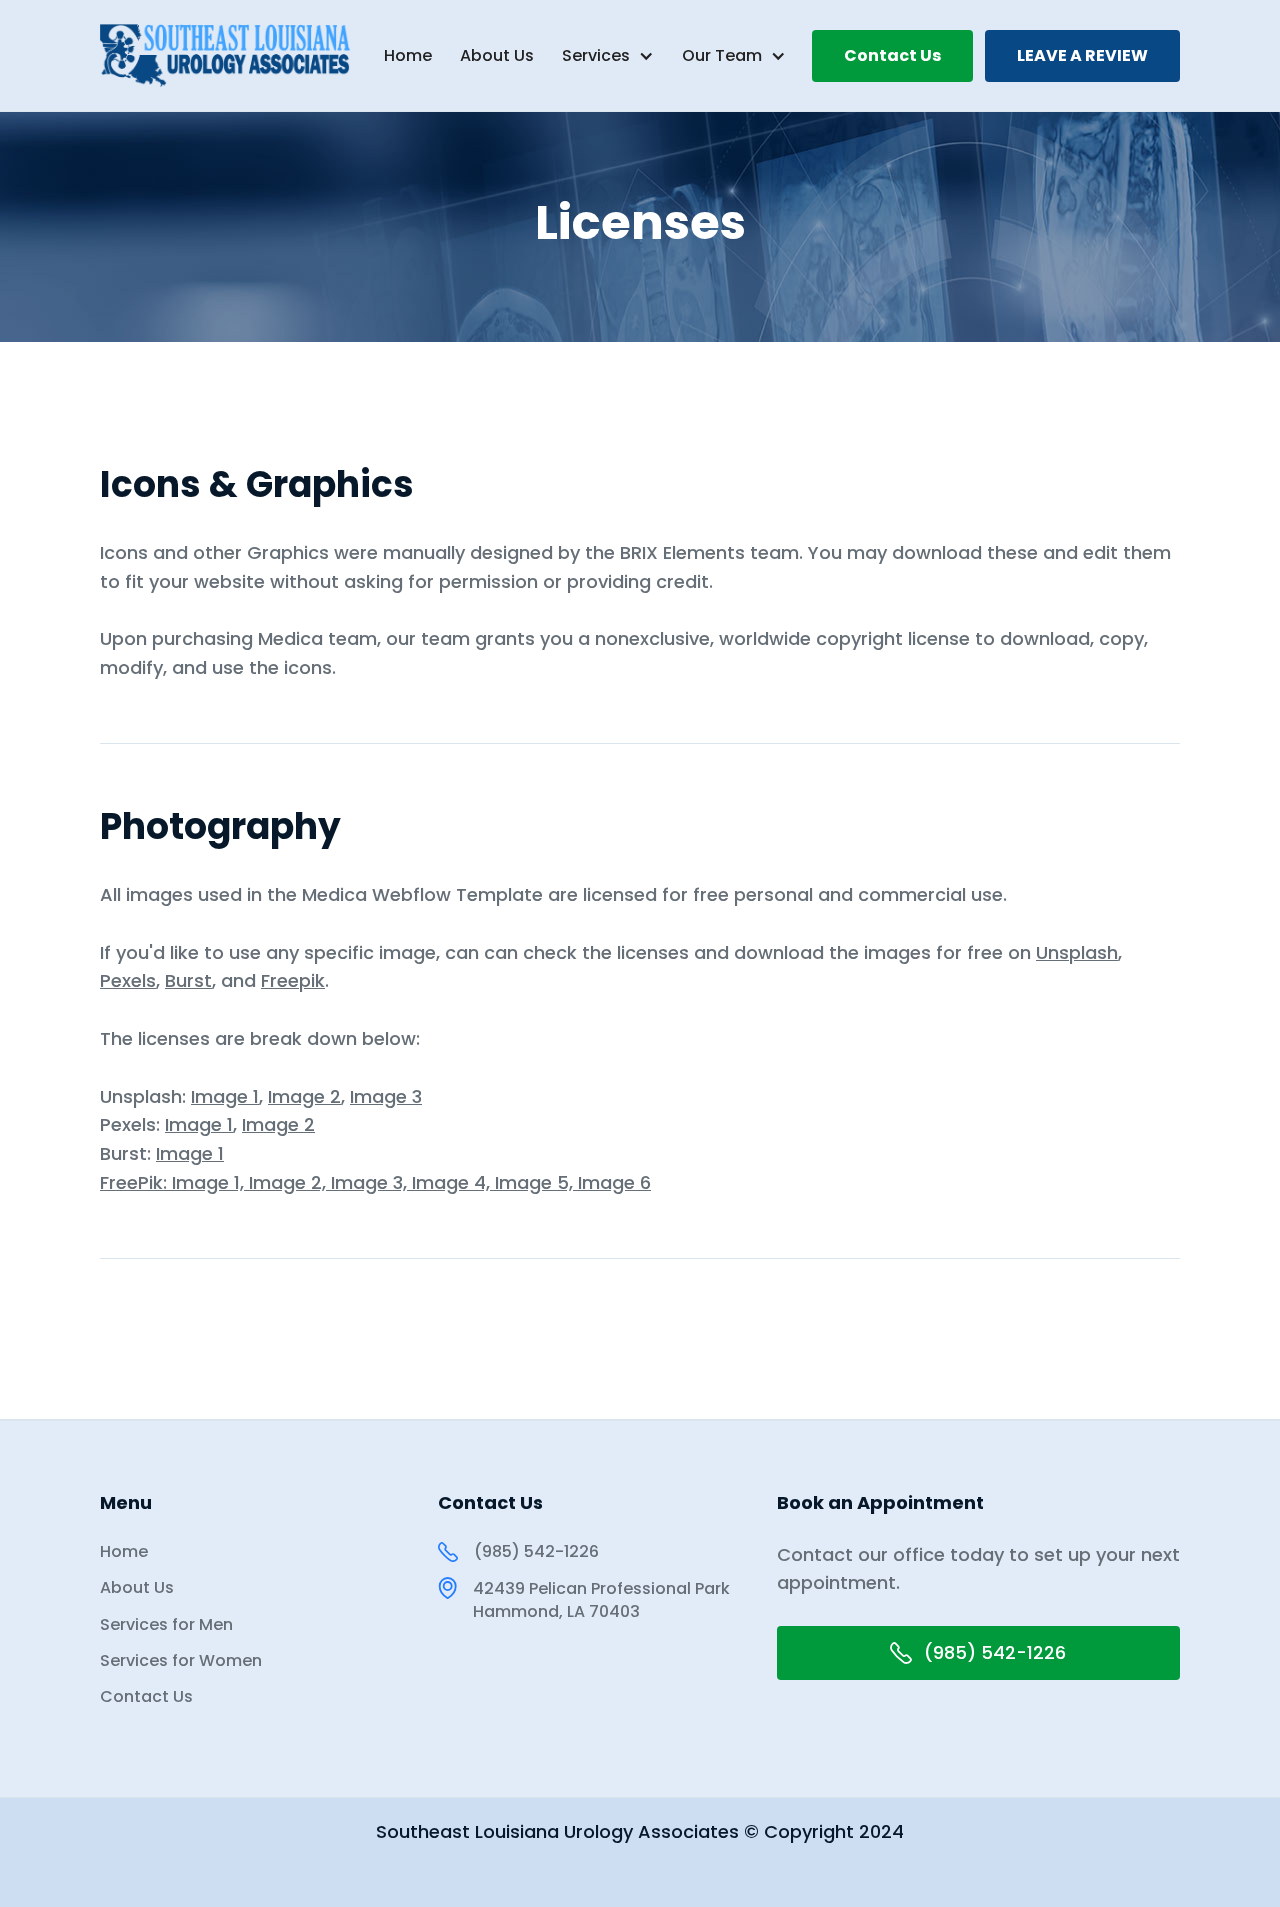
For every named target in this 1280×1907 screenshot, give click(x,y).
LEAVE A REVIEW (1082, 55)
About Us (497, 55)
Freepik (293, 980)
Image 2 (304, 1096)
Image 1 (225, 1096)
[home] (206, 55)
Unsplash (1077, 952)
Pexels (128, 980)
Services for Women (181, 1661)
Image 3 (386, 1096)
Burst (188, 980)
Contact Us (892, 55)
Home (408, 55)
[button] (608, 56)
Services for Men (166, 1625)
